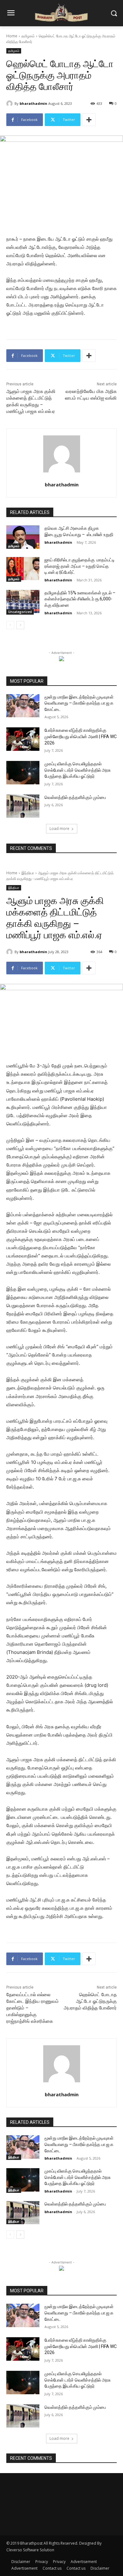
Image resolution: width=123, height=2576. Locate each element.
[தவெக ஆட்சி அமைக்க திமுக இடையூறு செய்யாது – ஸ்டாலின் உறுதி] (23, 537)
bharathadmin (33, 103)
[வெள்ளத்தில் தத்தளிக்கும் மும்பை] (23, 806)
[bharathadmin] (10, 104)
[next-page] (20, 625)
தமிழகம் (28, 36)
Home (12, 36)
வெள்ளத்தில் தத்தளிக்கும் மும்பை (75, 797)
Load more (59, 829)
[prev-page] (10, 625)
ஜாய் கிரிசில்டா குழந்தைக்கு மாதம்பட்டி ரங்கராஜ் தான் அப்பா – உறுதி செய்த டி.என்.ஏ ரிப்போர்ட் (80, 566)
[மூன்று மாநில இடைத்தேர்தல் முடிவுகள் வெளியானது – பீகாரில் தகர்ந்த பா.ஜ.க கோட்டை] (23, 706)
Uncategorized (20, 612)
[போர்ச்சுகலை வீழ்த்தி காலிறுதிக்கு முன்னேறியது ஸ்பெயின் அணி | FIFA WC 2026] (23, 739)
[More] (89, 120)
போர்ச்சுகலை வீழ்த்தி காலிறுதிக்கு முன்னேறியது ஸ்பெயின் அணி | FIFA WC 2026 (81, 736)
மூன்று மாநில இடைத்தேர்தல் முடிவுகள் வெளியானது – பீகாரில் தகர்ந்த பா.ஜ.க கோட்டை (79, 703)
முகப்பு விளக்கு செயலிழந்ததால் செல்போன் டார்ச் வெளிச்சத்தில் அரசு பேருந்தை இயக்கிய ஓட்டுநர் (78, 770)
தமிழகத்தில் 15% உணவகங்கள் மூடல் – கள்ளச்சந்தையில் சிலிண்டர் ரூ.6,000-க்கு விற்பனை (80, 599)
